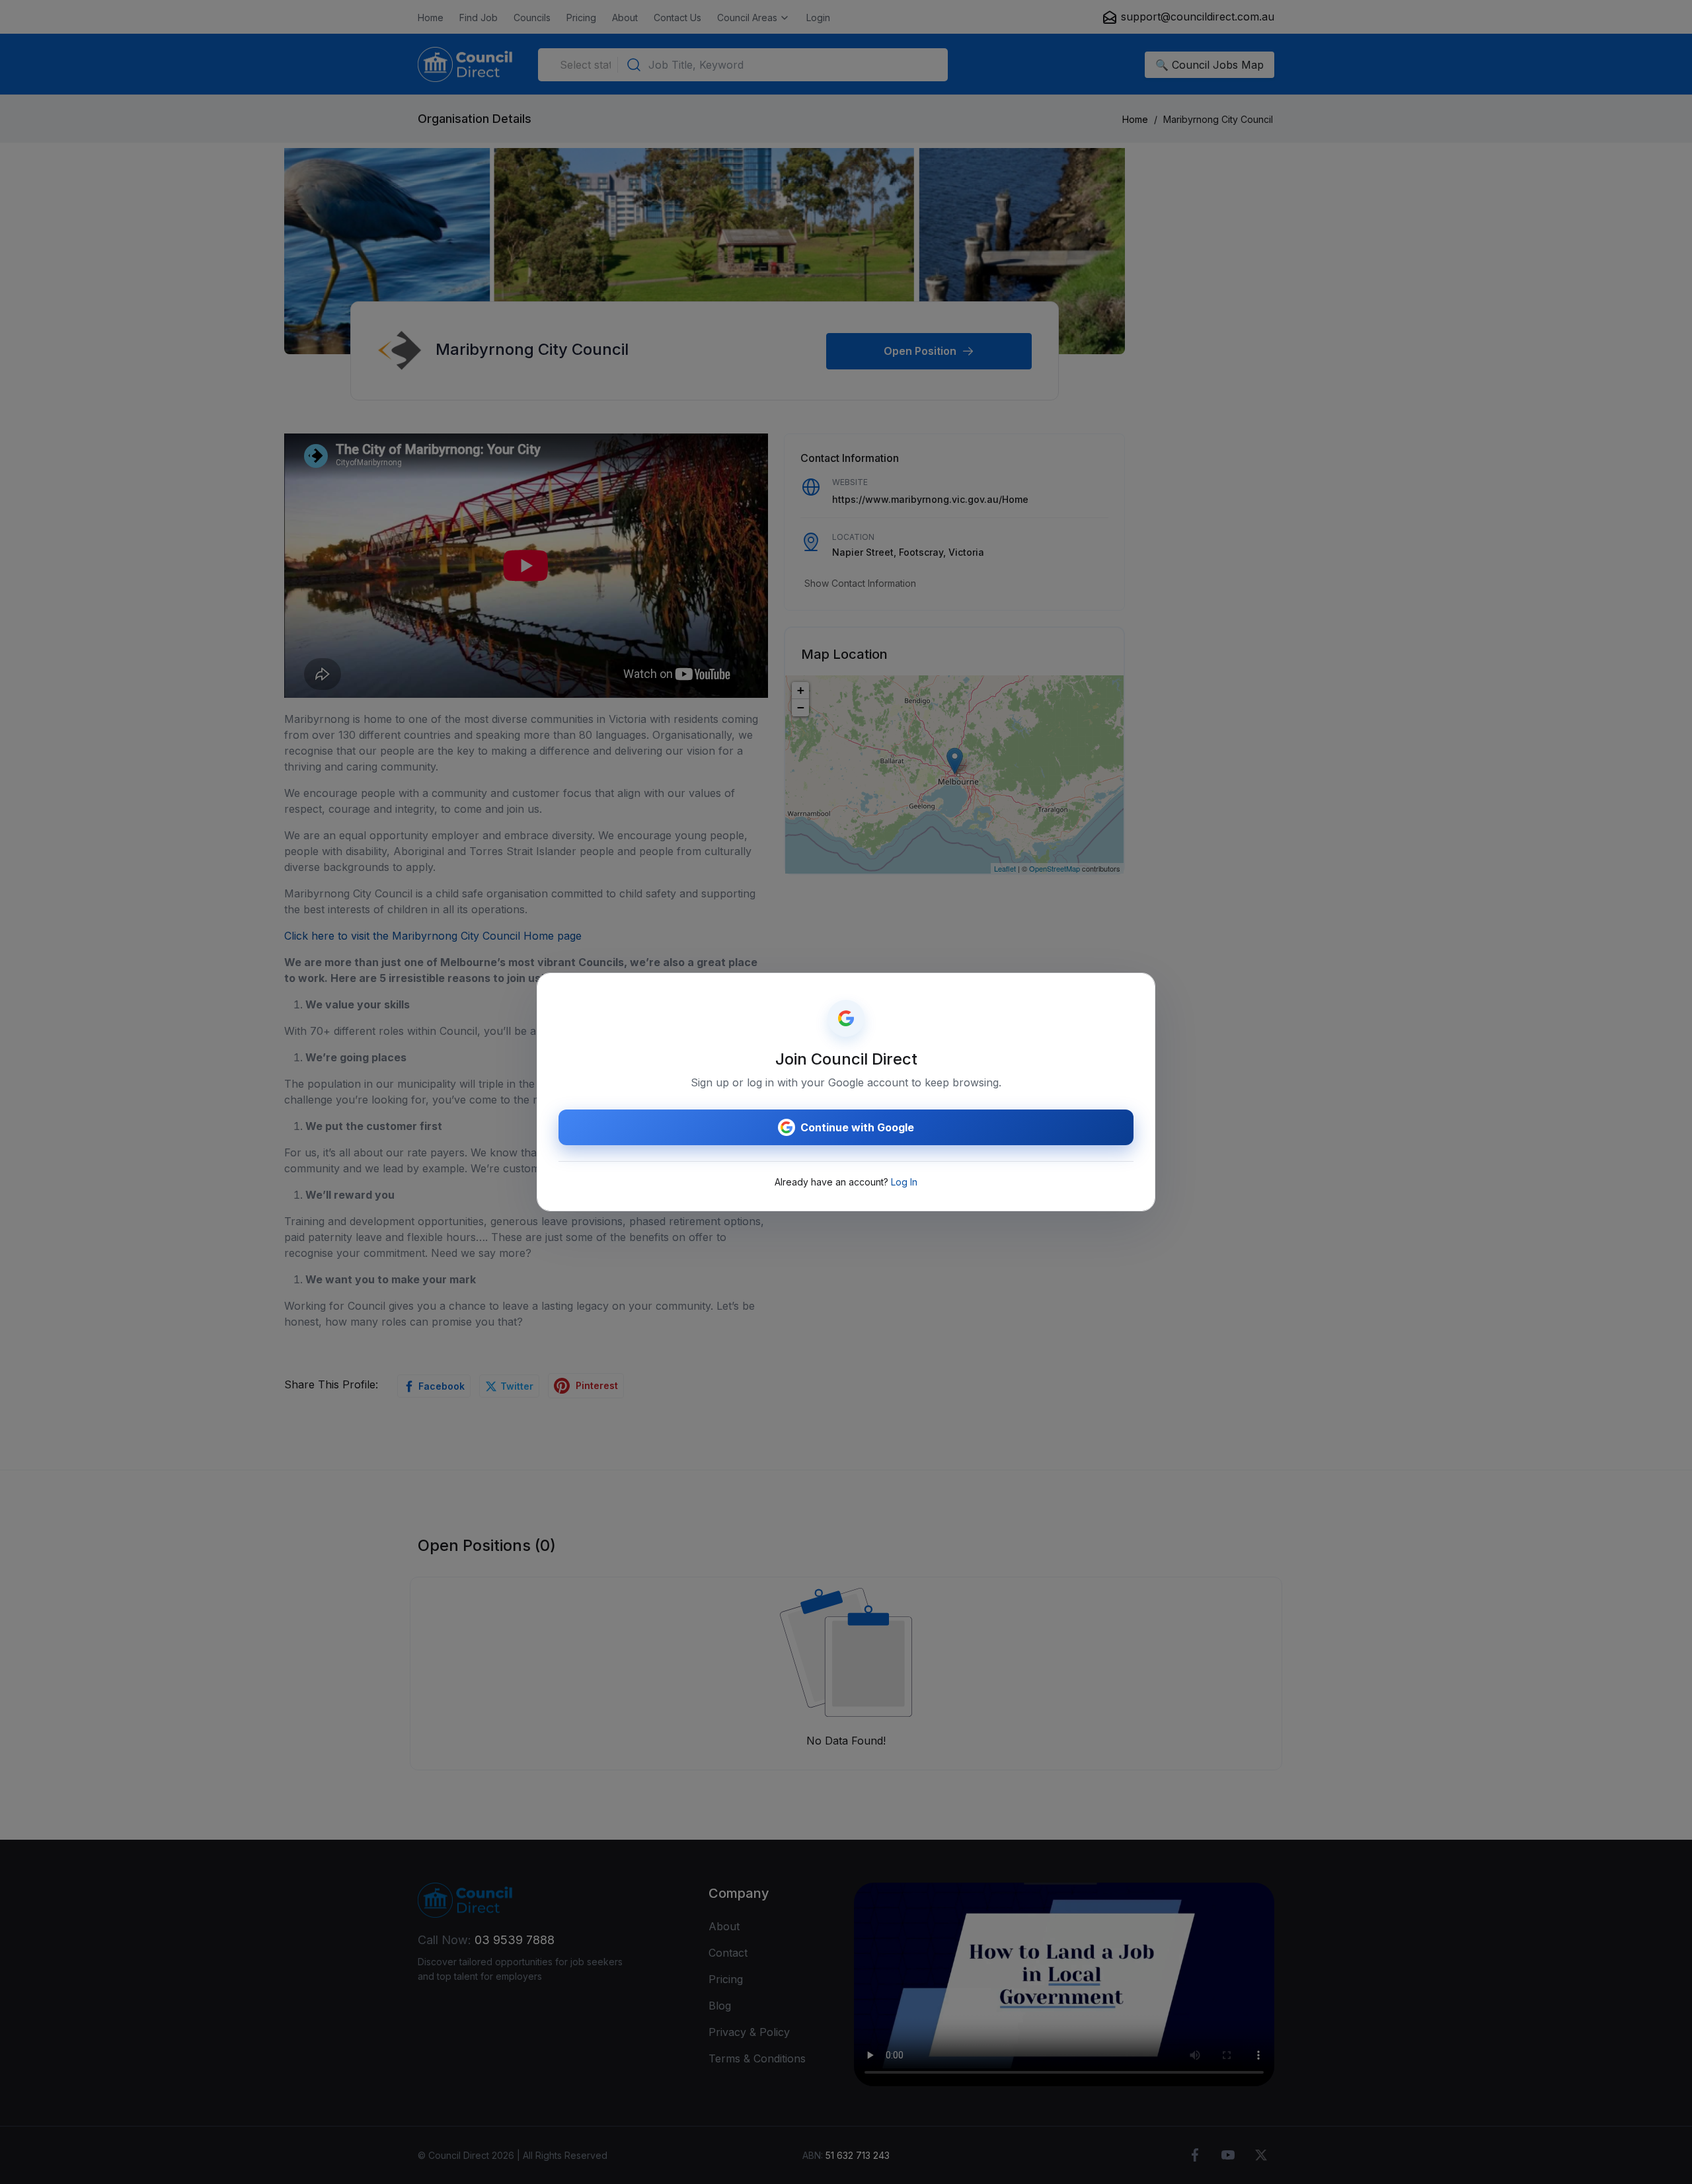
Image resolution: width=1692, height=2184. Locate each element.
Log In (904, 1182)
